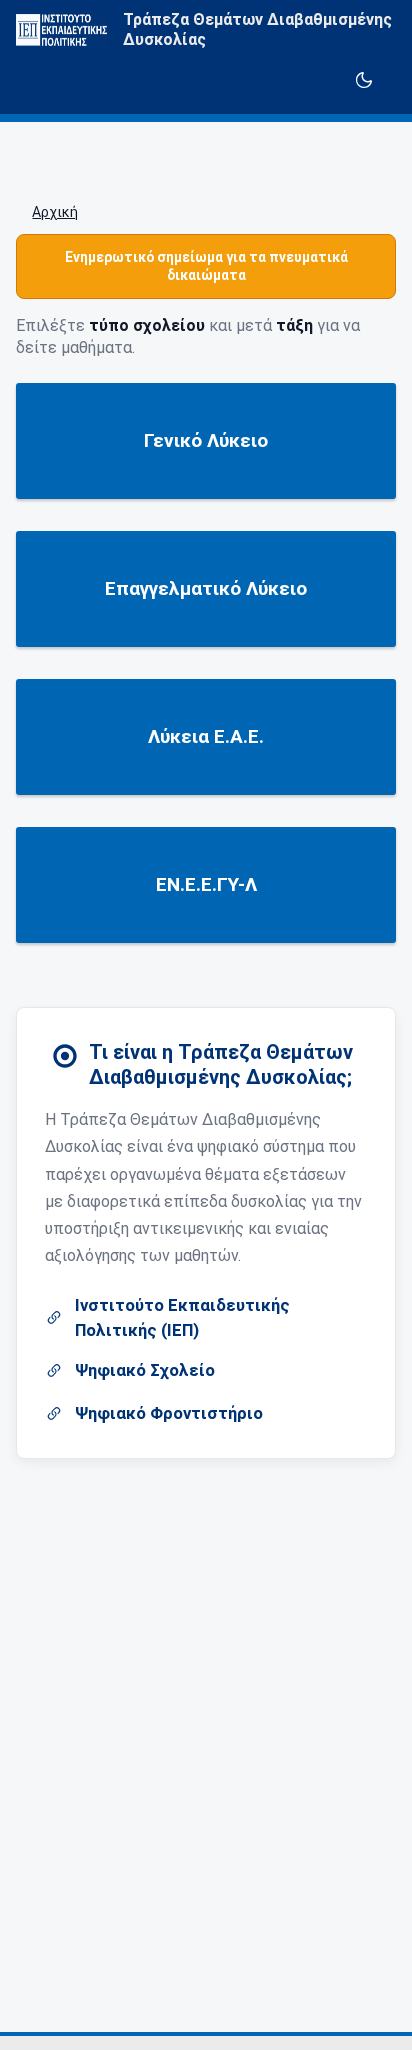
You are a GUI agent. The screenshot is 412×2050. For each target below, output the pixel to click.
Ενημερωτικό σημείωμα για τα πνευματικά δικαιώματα (206, 266)
